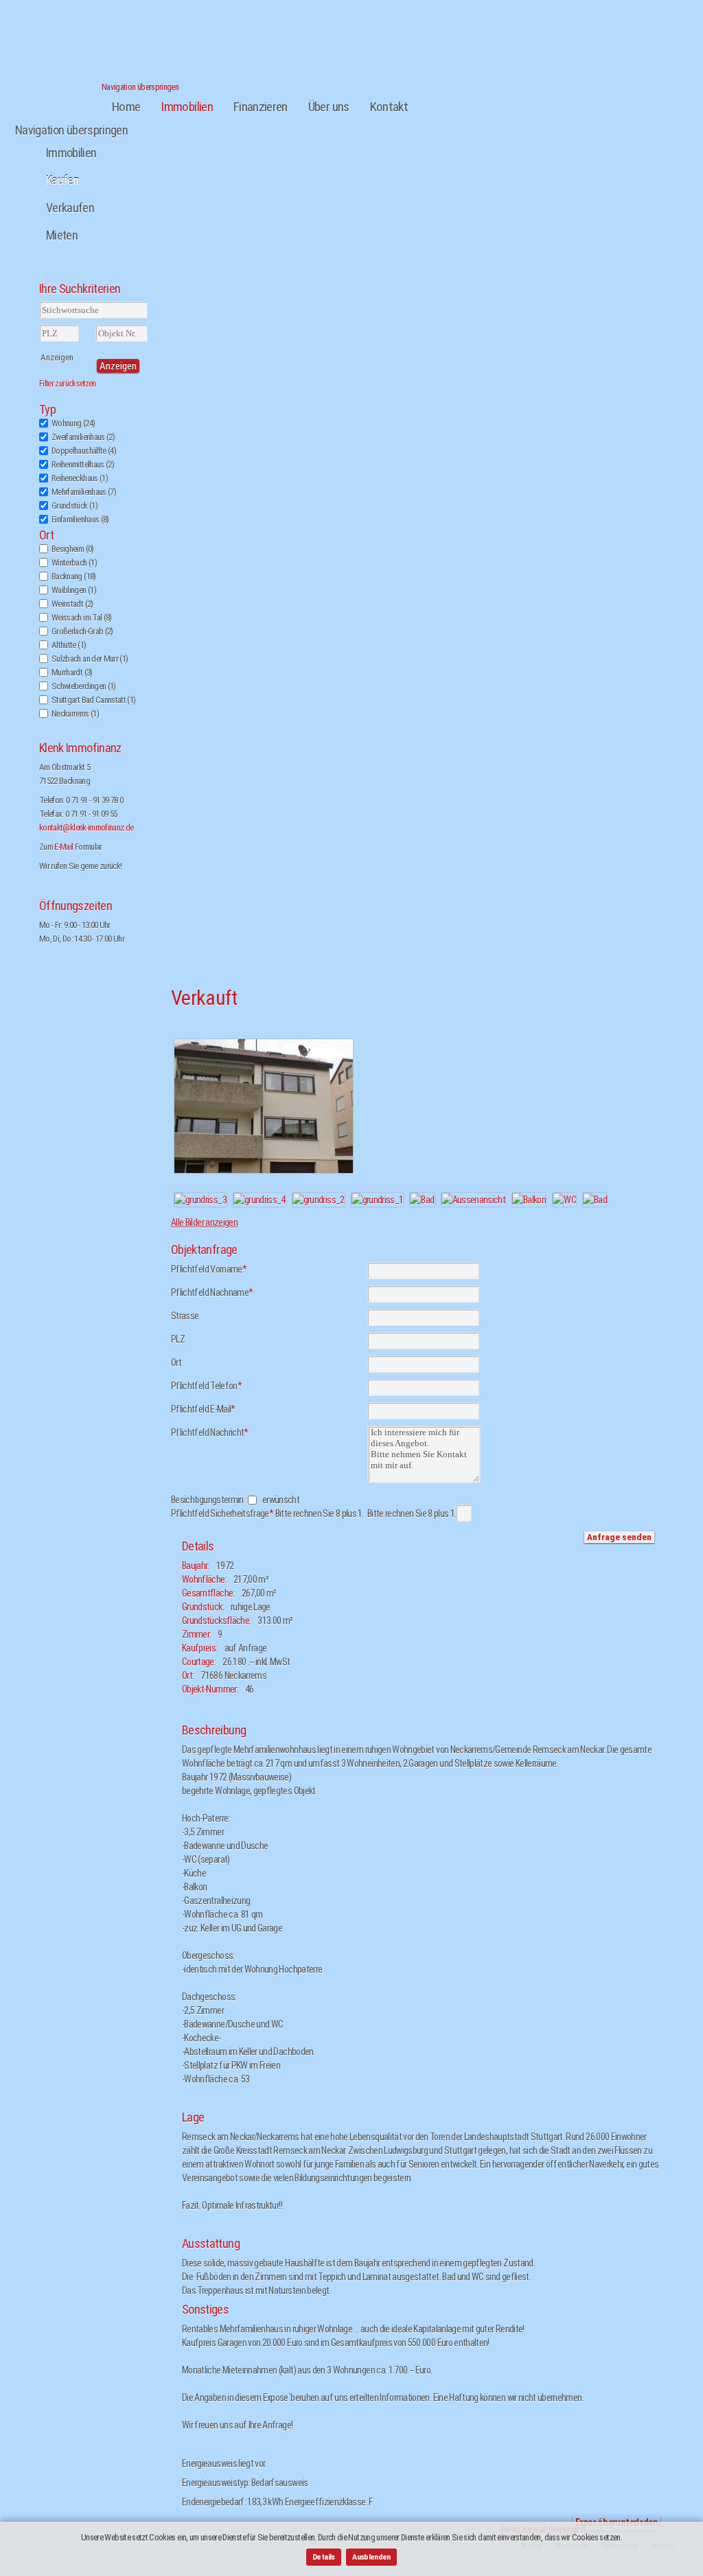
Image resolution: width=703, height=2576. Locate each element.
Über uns (329, 107)
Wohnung (73, 423)
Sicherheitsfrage (267, 1513)
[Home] (58, 81)
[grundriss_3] (200, 1200)
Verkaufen (70, 208)
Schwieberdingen (84, 686)
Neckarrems (75, 713)
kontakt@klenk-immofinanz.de (86, 827)
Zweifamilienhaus (83, 437)
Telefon (206, 1386)
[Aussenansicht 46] (264, 1173)
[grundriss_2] (319, 1200)
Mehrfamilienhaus (84, 492)
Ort (46, 535)
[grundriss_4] (260, 1200)
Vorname (209, 1269)
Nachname (212, 1292)
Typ (47, 410)
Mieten (62, 235)
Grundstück (74, 506)
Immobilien (187, 107)
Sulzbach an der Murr (90, 659)
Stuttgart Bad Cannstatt (93, 700)
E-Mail (64, 847)
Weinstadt (72, 604)
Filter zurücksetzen (68, 384)
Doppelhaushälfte (84, 451)
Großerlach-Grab (82, 631)
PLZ (178, 1339)
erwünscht (281, 1500)
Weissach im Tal (82, 617)
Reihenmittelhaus (83, 464)
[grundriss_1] (378, 1200)
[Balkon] (529, 1200)
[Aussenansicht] (474, 1200)
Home (126, 107)
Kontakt (389, 107)
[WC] (564, 1200)
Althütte (69, 645)
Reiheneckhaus (80, 478)
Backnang (74, 576)
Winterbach (74, 562)
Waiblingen (74, 590)
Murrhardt (72, 672)
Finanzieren (261, 107)
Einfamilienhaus (80, 519)
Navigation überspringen (140, 87)
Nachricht (210, 1432)
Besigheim (73, 549)
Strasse (185, 1316)
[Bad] (422, 1200)
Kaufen (62, 180)
